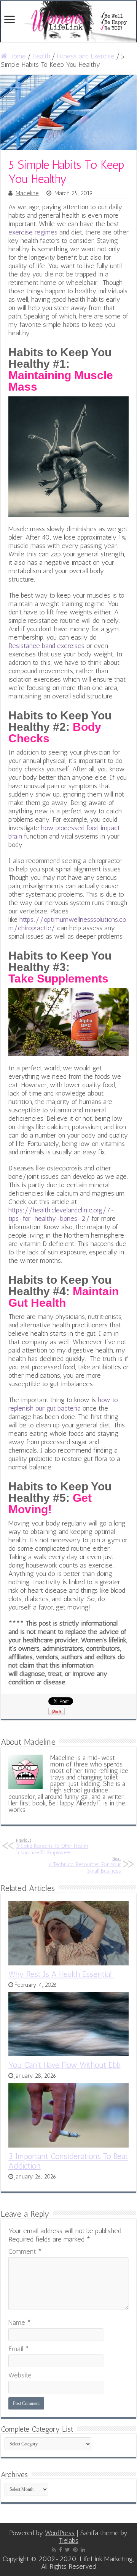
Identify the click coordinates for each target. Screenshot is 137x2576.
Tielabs (68, 2540)
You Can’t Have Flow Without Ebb (65, 2065)
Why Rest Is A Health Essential (61, 1974)
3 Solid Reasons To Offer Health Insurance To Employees (52, 1847)
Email (19, 2349)
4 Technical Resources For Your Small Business (85, 1865)
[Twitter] (68, 2550)
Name (20, 2322)
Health (41, 56)
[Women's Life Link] (68, 22)
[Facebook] (61, 2550)
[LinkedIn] (83, 2550)
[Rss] (54, 2550)
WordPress (60, 2533)
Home (17, 56)
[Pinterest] (75, 2550)
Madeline (27, 193)
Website (20, 2375)
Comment (25, 2251)
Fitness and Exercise (86, 56)
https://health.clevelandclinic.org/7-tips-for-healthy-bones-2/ (61, 1214)
